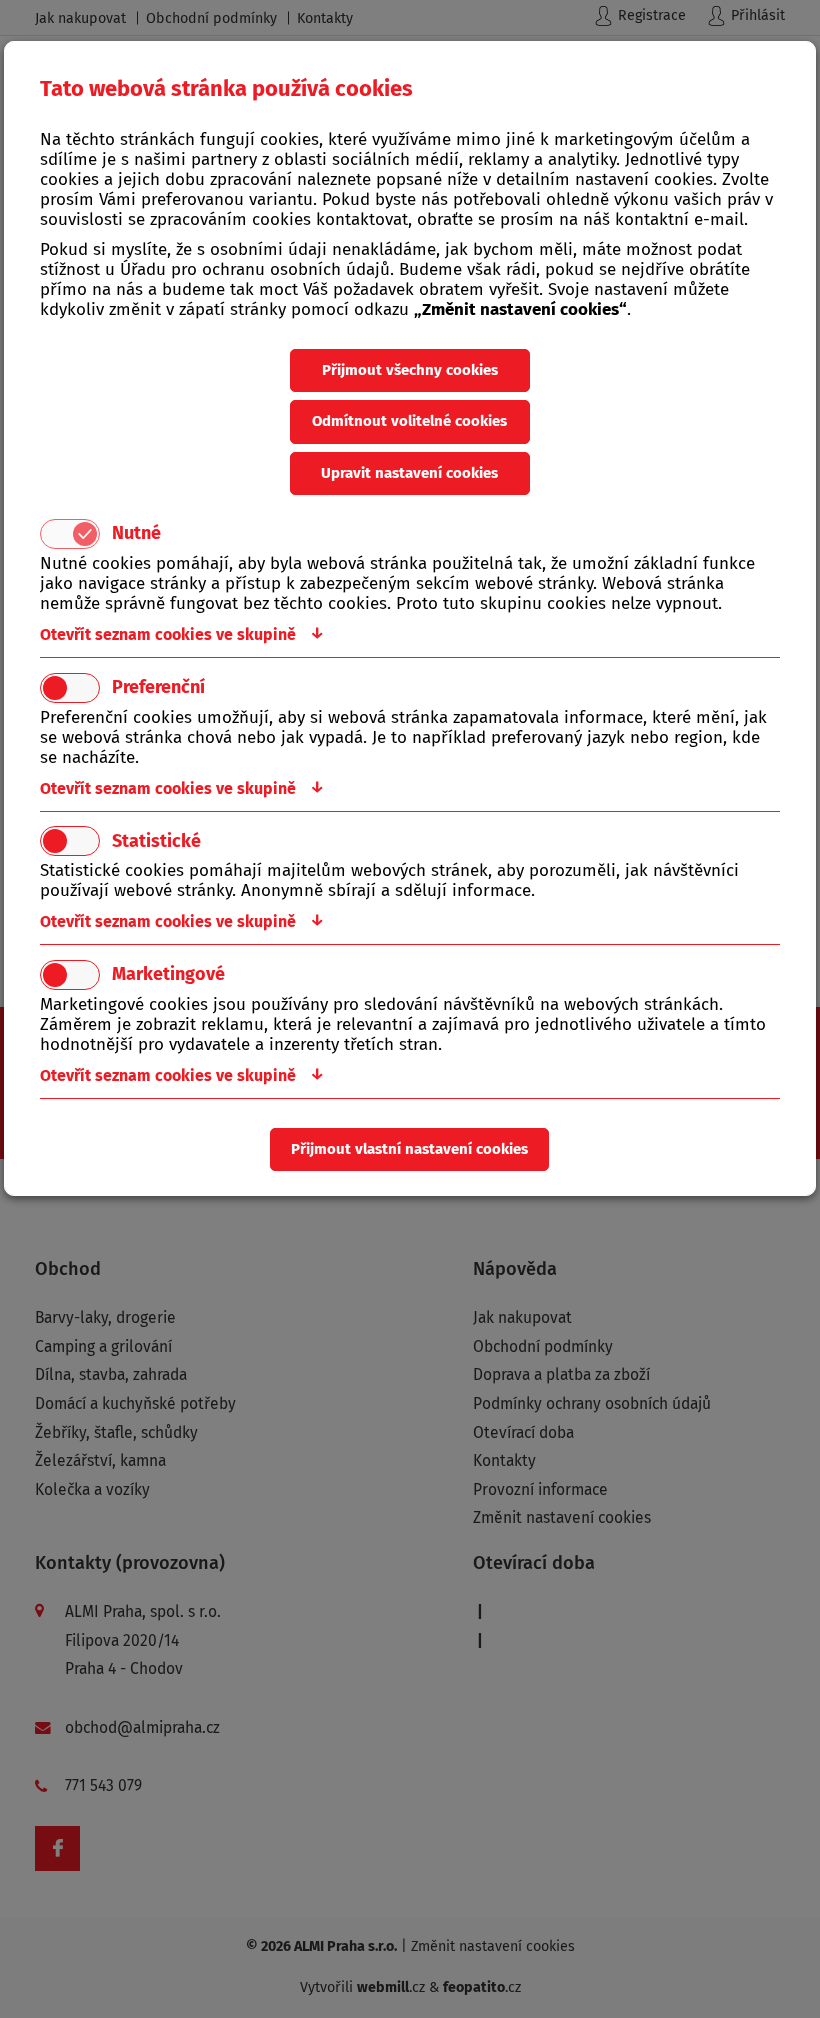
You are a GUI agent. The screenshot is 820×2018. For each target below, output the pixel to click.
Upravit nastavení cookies (409, 473)
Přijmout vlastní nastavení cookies (409, 1149)
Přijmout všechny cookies (410, 370)
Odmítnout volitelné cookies (409, 421)
